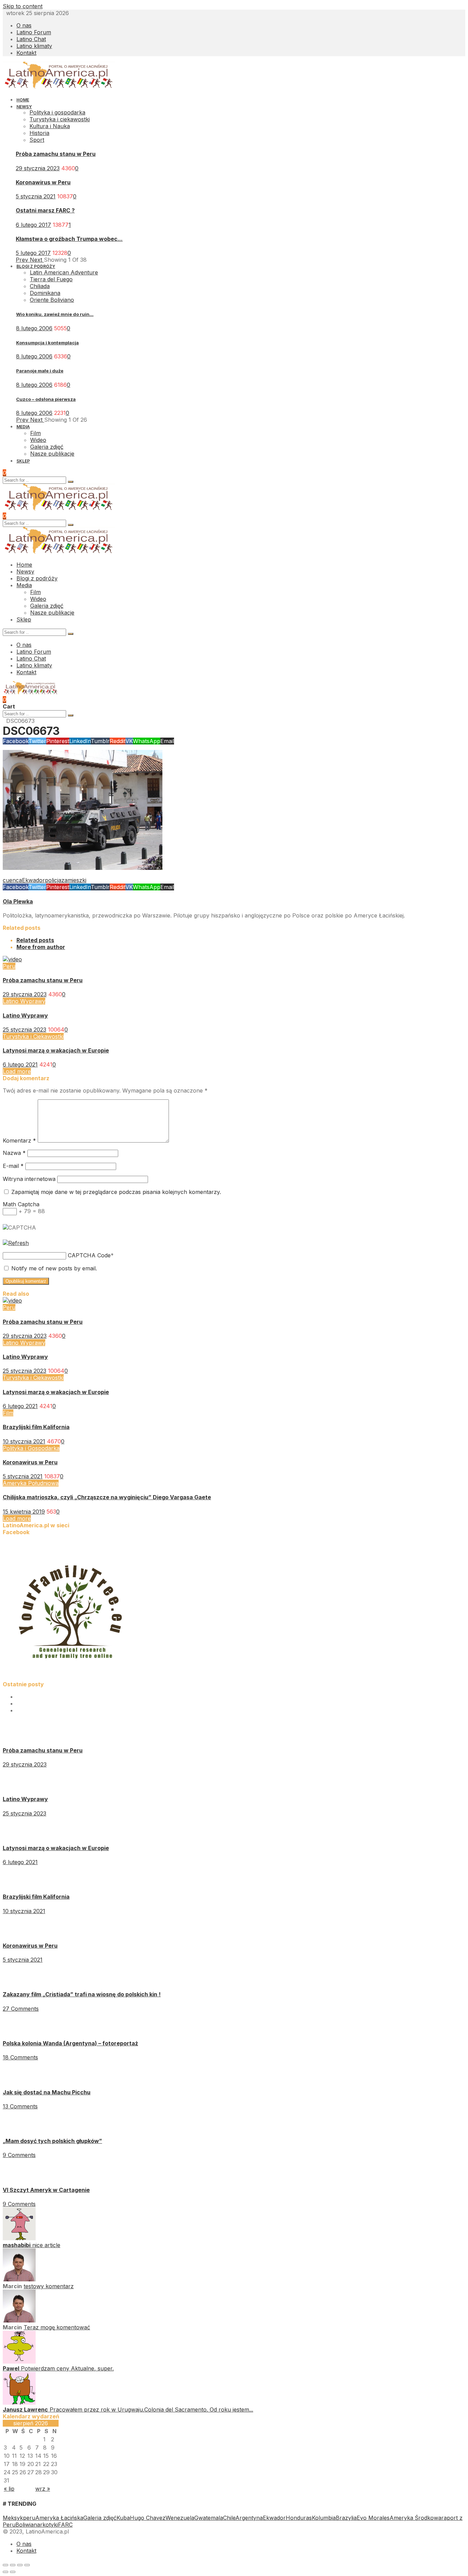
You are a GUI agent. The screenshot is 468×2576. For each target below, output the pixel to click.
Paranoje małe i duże (40, 371)
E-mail (13, 1166)
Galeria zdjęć (100, 2518)
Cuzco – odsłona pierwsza (46, 399)
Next (37, 260)
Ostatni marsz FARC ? (45, 210)
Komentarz (19, 1141)
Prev (23, 260)
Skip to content (23, 6)
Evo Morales (373, 2518)
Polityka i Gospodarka (31, 1448)
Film (8, 1413)
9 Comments (19, 2155)
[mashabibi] (19, 2238)
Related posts (35, 940)
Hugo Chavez (148, 2518)
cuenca (12, 880)
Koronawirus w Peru (43, 182)
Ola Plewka (18, 901)
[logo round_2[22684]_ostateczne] (71, 1677)
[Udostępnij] (13, 2565)
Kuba (123, 2518)
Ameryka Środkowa (415, 2518)
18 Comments (20, 2057)
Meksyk (13, 2518)
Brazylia (346, 2518)
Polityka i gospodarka (57, 112)
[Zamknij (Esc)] (5, 2565)
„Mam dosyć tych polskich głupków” (52, 2141)
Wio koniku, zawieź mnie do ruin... (55, 314)
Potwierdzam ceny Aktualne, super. (67, 2368)
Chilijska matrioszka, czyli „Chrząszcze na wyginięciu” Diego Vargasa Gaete (107, 1497)
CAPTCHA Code (89, 1255)
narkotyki (46, 2525)
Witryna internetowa (29, 1179)
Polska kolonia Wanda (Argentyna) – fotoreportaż (70, 2043)
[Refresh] (16, 1243)
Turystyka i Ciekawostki (33, 1036)
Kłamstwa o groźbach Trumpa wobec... (69, 239)
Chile (229, 2518)
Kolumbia (324, 2518)
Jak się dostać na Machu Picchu (47, 2092)
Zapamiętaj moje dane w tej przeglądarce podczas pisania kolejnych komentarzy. (116, 1192)
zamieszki (74, 880)
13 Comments (20, 2106)
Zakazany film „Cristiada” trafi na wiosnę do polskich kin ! (82, 1994)
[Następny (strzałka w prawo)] (13, 2572)
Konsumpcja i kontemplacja (47, 343)
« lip (9, 2489)
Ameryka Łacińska (59, 2518)
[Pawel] (19, 2362)
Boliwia (24, 2525)
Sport (37, 140)
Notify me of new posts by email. (54, 1268)
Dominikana (45, 293)
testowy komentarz (49, 2286)
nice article (46, 2245)
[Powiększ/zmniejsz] (27, 2565)
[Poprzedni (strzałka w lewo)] (5, 2572)
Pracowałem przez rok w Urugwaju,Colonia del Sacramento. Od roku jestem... (151, 2409)
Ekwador (33, 880)
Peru (9, 966)
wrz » (43, 2489)
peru (29, 2518)
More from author (41, 947)
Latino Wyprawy (24, 1001)
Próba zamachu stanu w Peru (56, 154)
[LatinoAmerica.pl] (59, 87)
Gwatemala (209, 2518)
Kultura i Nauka (50, 126)
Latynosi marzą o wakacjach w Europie (56, 1050)
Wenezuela (180, 2518)
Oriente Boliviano (52, 300)
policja (53, 880)
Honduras (299, 2518)
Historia (39, 133)
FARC (65, 2525)
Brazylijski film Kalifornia (36, 1427)
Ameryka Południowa (31, 1483)
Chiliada (40, 286)
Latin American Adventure (64, 272)
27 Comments (21, 2009)
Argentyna (249, 2518)
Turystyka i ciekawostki (60, 119)
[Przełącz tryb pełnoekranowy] (20, 2565)
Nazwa (14, 1153)
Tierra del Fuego (51, 279)
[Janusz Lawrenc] (19, 2403)
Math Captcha (21, 1204)
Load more (17, 1071)
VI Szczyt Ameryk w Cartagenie (46, 2190)
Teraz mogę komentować (57, 2327)
